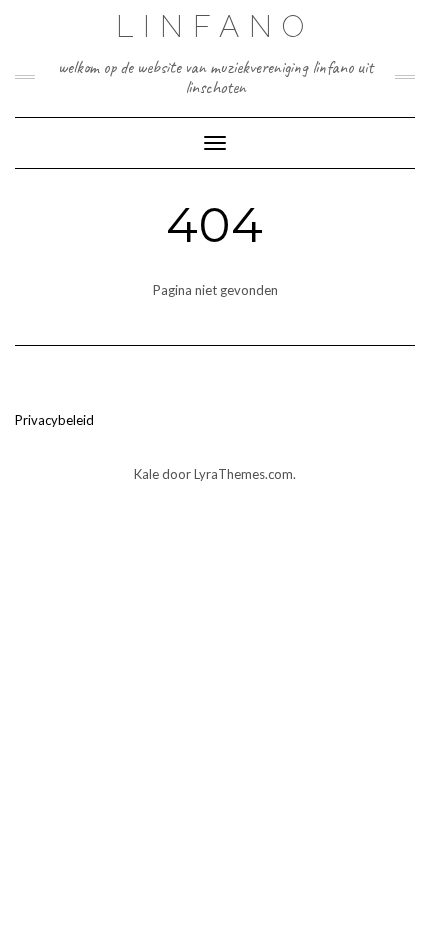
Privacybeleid (54, 420)
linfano (215, 26)
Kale (146, 474)
